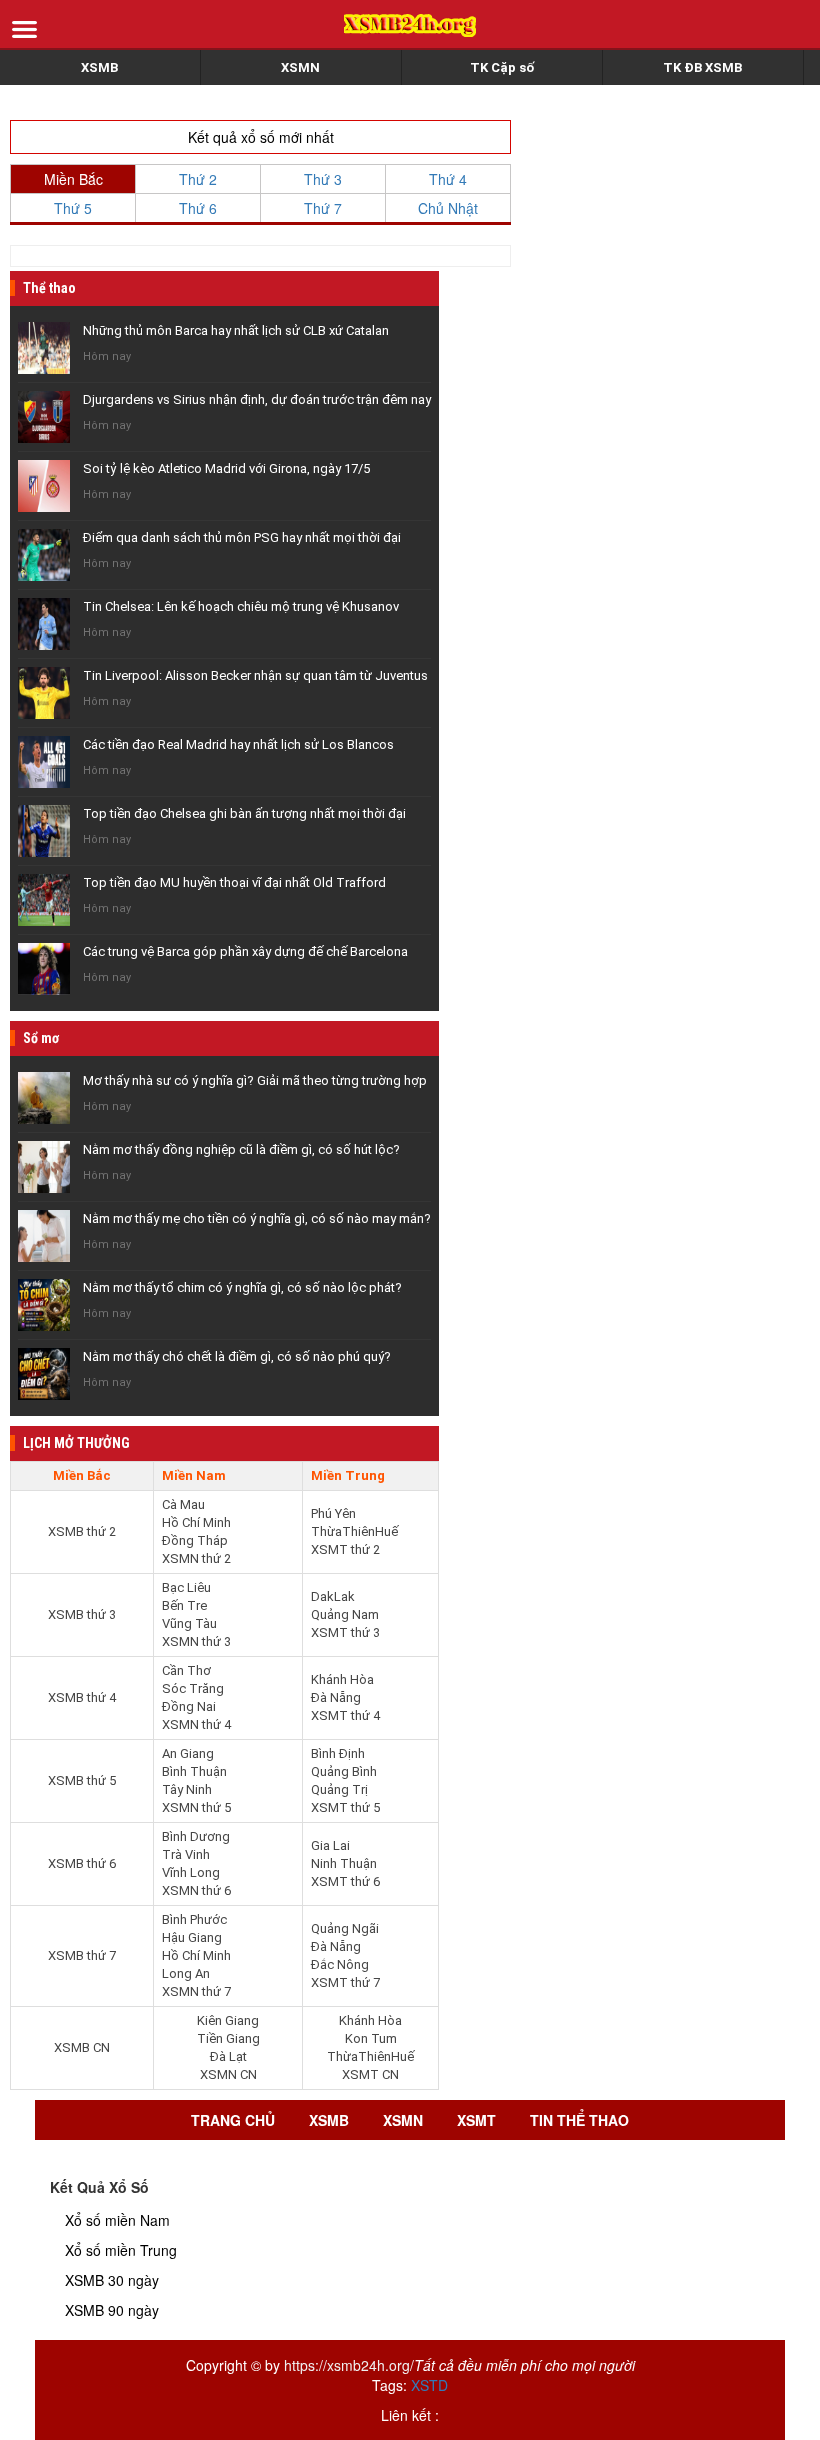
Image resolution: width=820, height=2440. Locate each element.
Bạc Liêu (186, 1587)
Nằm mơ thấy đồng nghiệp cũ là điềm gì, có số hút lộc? (241, 1149)
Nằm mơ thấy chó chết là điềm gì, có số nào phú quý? (237, 1356)
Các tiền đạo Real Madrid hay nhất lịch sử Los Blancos (238, 744)
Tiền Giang (228, 2038)
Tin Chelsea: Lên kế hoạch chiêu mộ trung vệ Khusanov (241, 606)
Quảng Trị (339, 1789)
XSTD (429, 2385)
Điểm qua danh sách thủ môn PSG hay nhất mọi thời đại (242, 537)
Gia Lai (330, 1845)
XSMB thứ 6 (82, 1863)
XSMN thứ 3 (196, 1641)
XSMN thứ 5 (196, 1807)
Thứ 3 (323, 179)
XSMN (300, 67)
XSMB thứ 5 (82, 1780)
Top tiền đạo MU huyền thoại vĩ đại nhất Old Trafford (234, 882)
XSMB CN (82, 2047)
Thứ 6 (198, 208)
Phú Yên (333, 1513)
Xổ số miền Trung (121, 2250)
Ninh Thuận (344, 1863)
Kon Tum (371, 2038)
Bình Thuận (194, 1771)
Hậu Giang (192, 1937)
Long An (186, 1973)
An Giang (188, 1753)
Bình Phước (194, 1919)
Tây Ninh (187, 1789)
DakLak (333, 1596)
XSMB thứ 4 (82, 1697)
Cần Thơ (186, 1670)
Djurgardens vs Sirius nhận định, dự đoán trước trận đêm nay (257, 399)
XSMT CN (370, 2074)
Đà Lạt (228, 2056)
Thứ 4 (448, 179)
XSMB (99, 67)
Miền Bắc (73, 179)
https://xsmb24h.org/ (349, 2365)
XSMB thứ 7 (82, 1955)
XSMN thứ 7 (196, 1991)
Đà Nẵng (336, 1697)
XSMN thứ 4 (196, 1724)
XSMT (476, 2120)
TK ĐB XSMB (702, 67)
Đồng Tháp (195, 1540)
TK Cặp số (502, 67)
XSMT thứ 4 (345, 1715)
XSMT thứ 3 (345, 1632)
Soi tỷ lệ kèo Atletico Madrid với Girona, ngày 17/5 (226, 468)
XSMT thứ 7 (345, 1982)
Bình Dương (196, 1836)
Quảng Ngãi (345, 1928)
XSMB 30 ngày (112, 2280)
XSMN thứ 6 (196, 1890)
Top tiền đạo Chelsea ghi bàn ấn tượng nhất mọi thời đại (244, 813)
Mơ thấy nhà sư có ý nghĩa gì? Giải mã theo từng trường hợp (255, 1080)
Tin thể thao (579, 2120)
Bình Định (338, 1753)
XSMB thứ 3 (82, 1614)
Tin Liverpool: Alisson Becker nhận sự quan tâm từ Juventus (255, 675)
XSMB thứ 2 (82, 1531)
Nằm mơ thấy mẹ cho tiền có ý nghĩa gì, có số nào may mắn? (257, 1218)
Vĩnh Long (191, 1872)
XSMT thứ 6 (345, 1881)
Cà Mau (183, 1504)
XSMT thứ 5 (345, 1807)
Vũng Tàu (189, 1623)
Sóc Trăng (193, 1688)
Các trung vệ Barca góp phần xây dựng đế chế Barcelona (245, 951)
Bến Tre (184, 1605)
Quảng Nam (345, 1614)
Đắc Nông (340, 1964)
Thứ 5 (73, 208)
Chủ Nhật (448, 208)
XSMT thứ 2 (345, 1549)
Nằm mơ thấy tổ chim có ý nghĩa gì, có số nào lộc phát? (242, 1287)
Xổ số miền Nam (117, 2220)
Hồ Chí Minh (196, 1522)
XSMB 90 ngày (112, 2310)
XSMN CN (228, 2074)
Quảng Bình (344, 1771)
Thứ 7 (323, 208)
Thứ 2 (198, 179)
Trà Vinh (186, 1854)
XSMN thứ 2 (196, 1558)
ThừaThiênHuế (354, 1531)
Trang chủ (233, 2120)
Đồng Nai (189, 1706)
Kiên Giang (228, 2020)
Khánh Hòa (342, 1679)
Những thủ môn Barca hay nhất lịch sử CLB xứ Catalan (236, 330)
